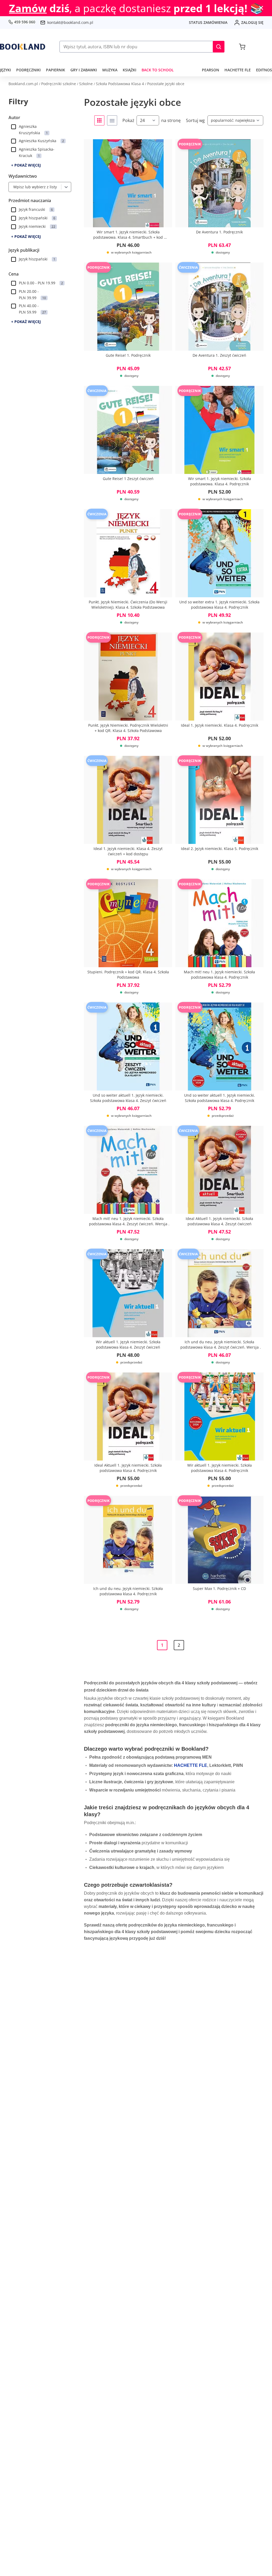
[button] (219, 47)
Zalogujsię (252, 22)
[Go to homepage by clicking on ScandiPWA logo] (23, 47)
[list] (112, 120)
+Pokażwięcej (26, 165)
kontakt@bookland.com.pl (70, 22)
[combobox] (12, 187)
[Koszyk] (242, 47)
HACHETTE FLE (191, 1765)
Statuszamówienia (208, 22)
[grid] (99, 120)
